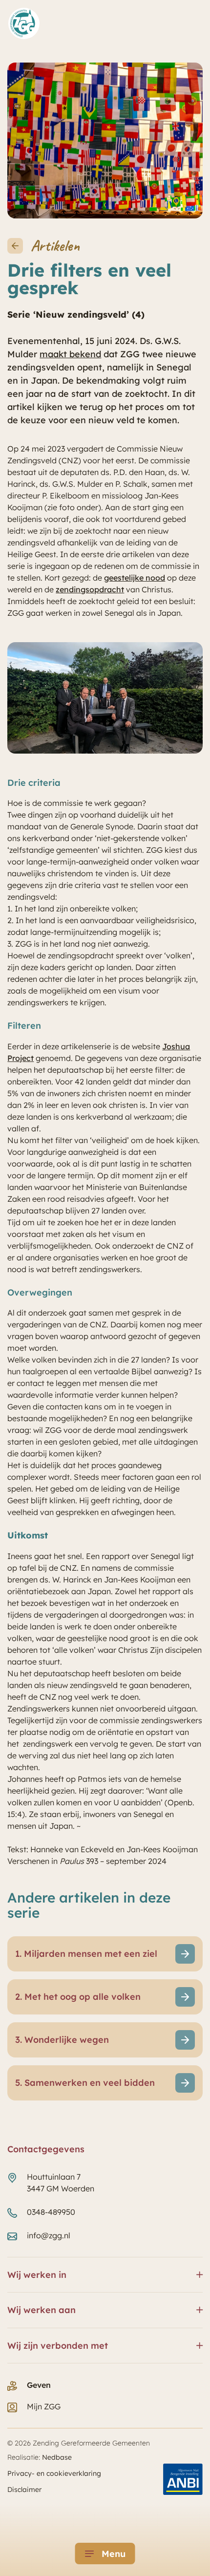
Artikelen (55, 246)
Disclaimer (24, 2489)
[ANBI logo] (183, 2479)
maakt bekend (70, 354)
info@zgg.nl (49, 2235)
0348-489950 (51, 2212)
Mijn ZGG (44, 2406)
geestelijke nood (135, 578)
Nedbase (57, 2457)
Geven (39, 2385)
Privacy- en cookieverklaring (54, 2473)
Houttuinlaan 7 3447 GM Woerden (61, 2183)
